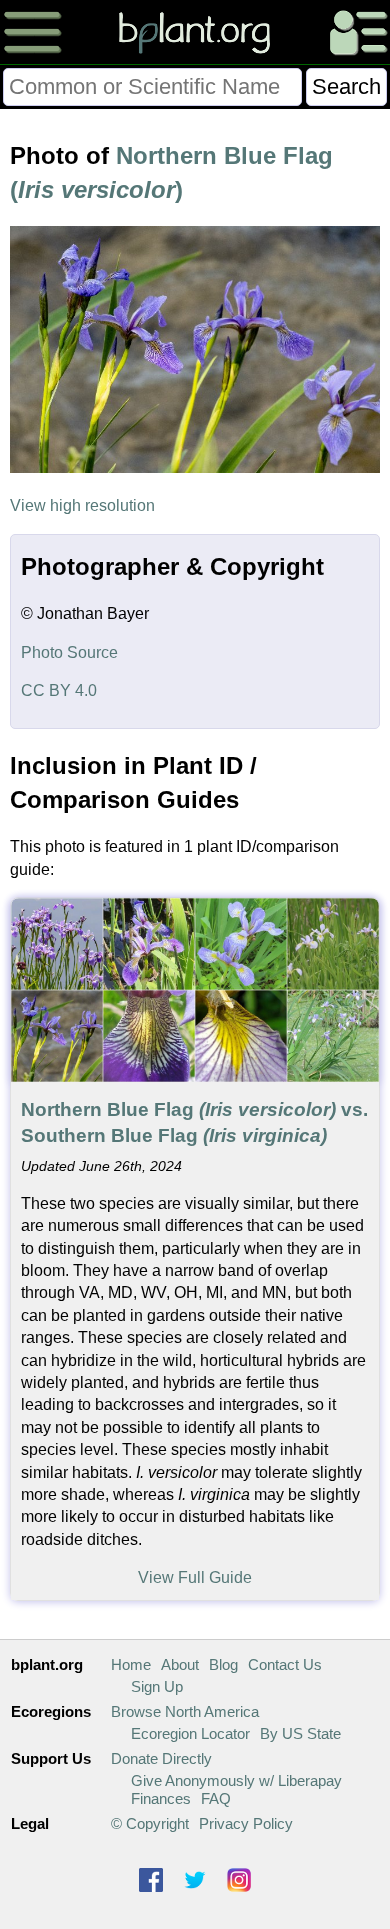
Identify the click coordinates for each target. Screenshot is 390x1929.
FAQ (216, 1798)
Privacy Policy (246, 1823)
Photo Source (69, 652)
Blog (223, 1664)
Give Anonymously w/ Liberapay (236, 1780)
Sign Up (157, 1686)
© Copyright (150, 1823)
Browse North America (185, 1711)
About (180, 1664)
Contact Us (285, 1664)
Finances (161, 1798)
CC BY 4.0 (59, 690)
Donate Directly (161, 1758)
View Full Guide (195, 1577)
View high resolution (82, 505)
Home (131, 1664)
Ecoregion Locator (190, 1733)
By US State (300, 1733)
